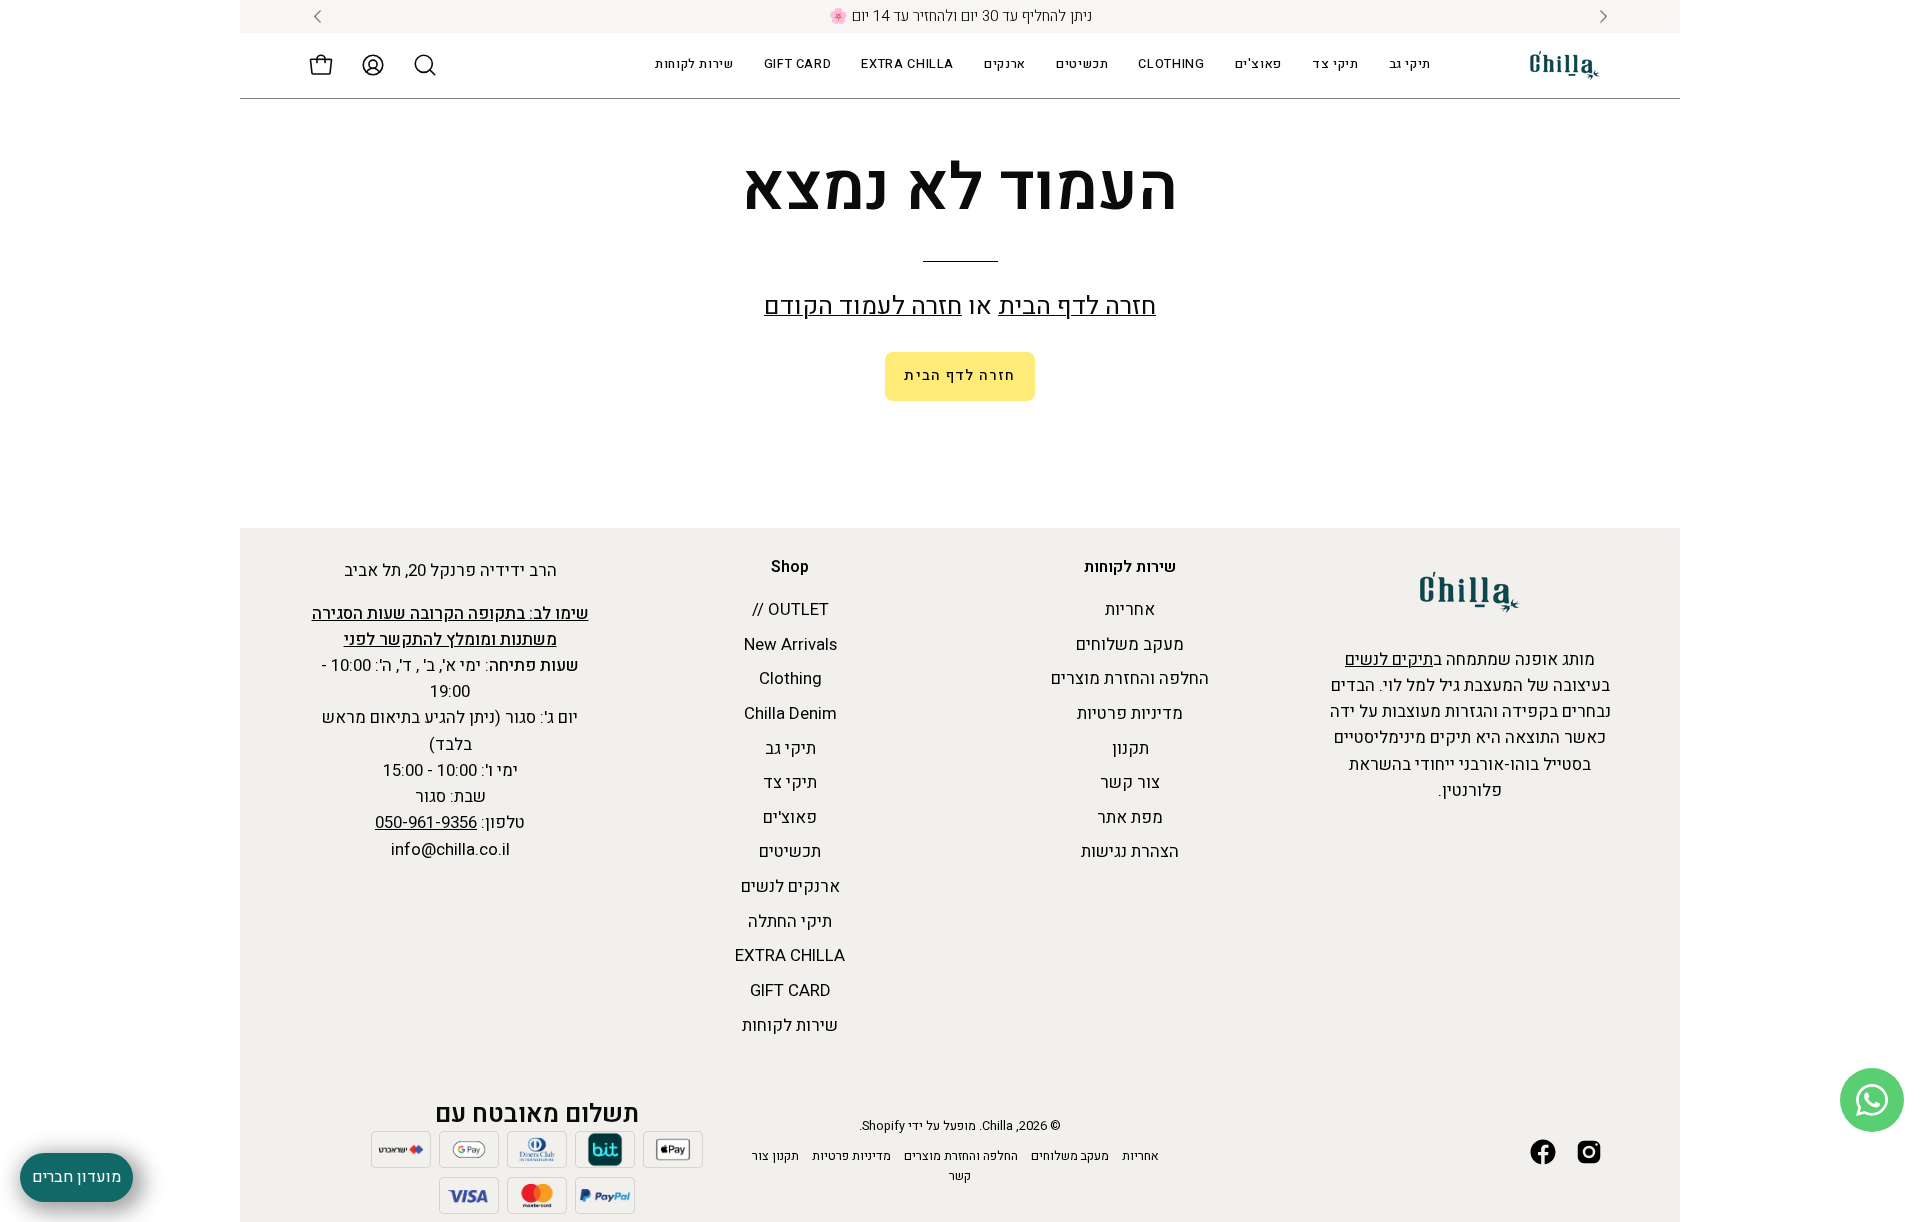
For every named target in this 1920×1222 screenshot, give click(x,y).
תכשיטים (790, 852)
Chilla (997, 1126)
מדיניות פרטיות (1130, 713)
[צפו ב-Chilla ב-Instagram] (1589, 1152)
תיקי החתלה (790, 921)
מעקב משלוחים (1130, 644)
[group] (960, 16)
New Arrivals (790, 644)
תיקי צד (790, 782)
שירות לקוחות (1130, 568)
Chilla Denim (790, 713)
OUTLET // (790, 609)
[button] (907, 65)
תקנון (1130, 748)
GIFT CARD (790, 990)
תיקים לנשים (1389, 659)
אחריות (1130, 609)
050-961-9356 (426, 822)
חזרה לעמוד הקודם (863, 306)
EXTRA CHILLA (790, 956)
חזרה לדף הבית (1077, 306)
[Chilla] (1565, 65)
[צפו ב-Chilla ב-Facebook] (1543, 1152)
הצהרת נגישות (1130, 852)
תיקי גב (790, 748)
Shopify (883, 1126)
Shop (790, 568)
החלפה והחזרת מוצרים (1130, 679)
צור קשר (1130, 782)
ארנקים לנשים (790, 886)
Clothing (790, 679)
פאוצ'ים (790, 817)
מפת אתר (1130, 817)
